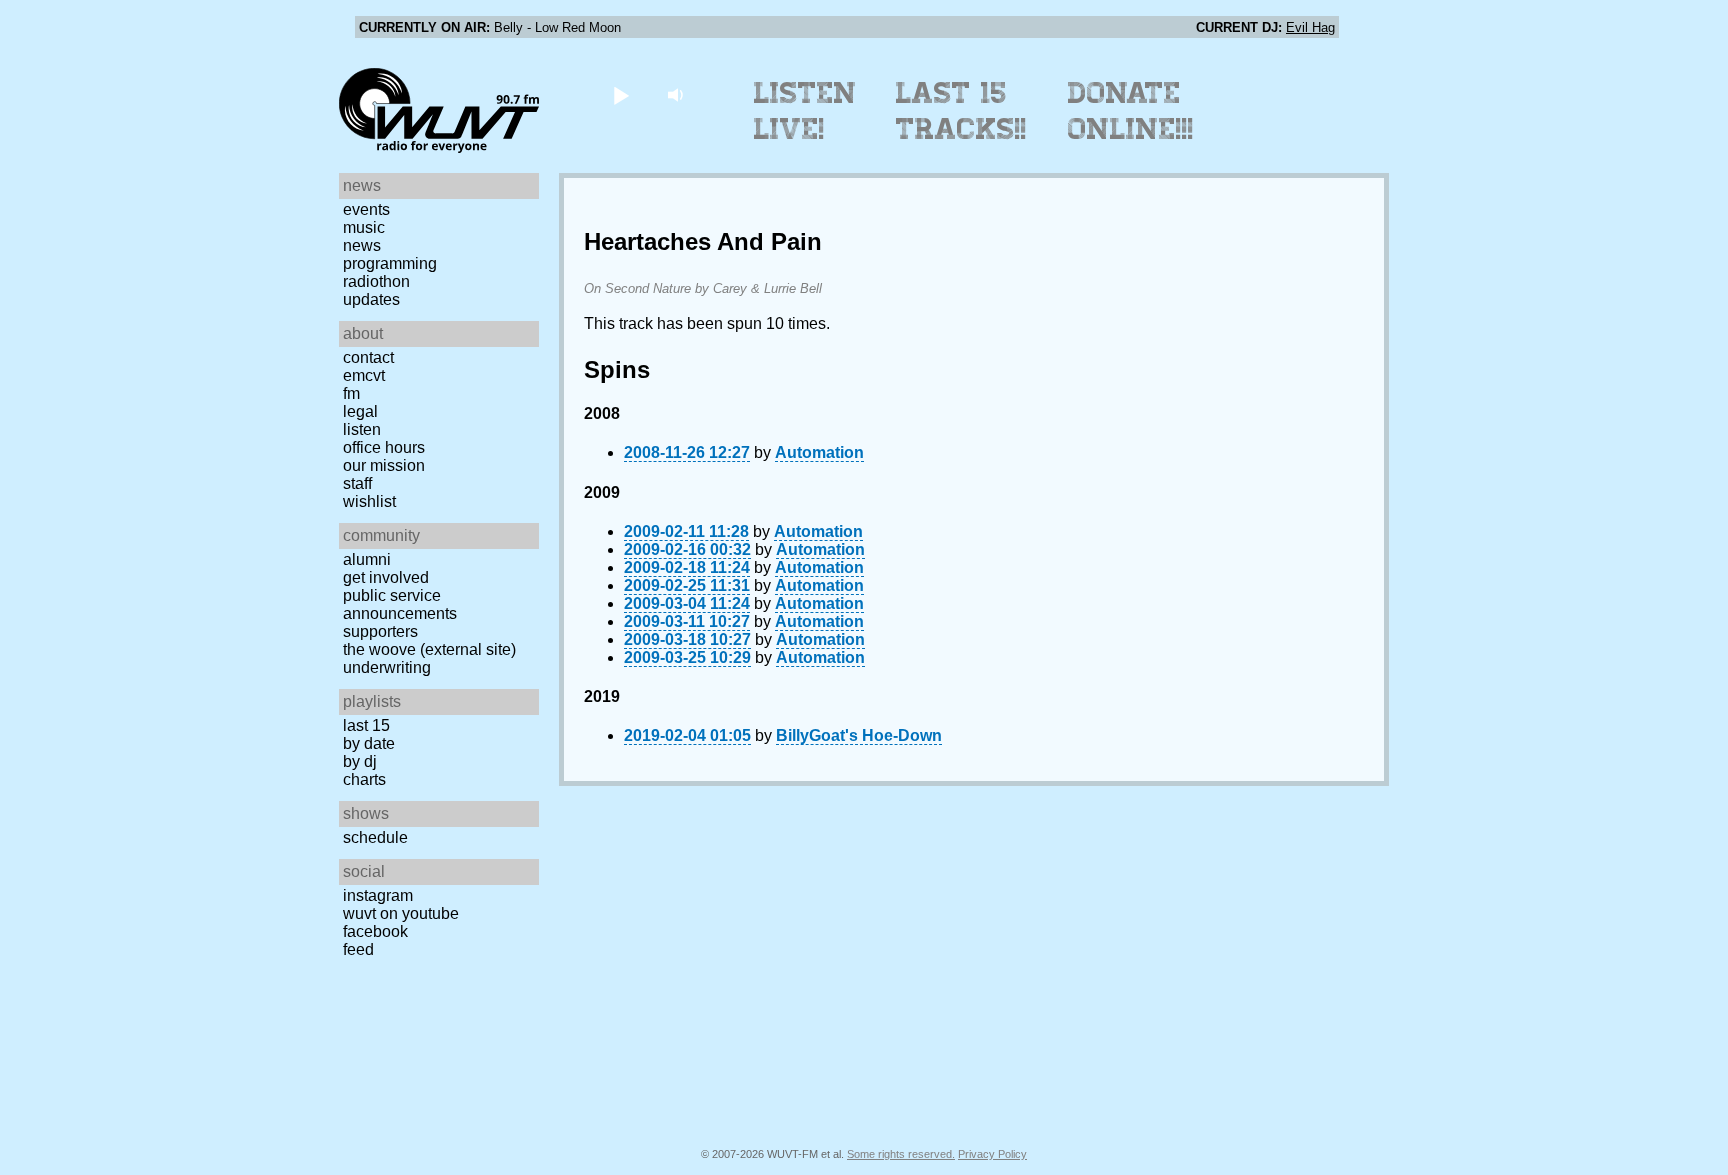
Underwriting (387, 667)
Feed (358, 949)
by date (369, 743)
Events (366, 209)
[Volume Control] (677, 94)
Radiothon (376, 281)
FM (351, 393)
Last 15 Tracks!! (961, 111)
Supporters (380, 631)
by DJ (360, 761)
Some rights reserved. (901, 1154)
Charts (364, 779)
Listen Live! (805, 111)
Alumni (367, 559)
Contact (368, 357)
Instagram (378, 895)
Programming (390, 263)
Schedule (375, 837)
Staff (357, 483)
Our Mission (384, 465)
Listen (362, 429)
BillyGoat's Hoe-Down (859, 735)
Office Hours (384, 447)
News (362, 245)
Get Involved (386, 577)
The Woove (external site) (429, 649)
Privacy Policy (992, 1154)
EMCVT (364, 375)
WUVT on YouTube (401, 913)
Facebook (375, 931)
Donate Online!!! (1131, 111)
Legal (360, 411)
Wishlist (369, 501)
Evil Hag (1310, 27)
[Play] (620, 94)
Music (364, 227)
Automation (819, 452)
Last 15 (366, 725)
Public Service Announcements (400, 604)
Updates (371, 299)
